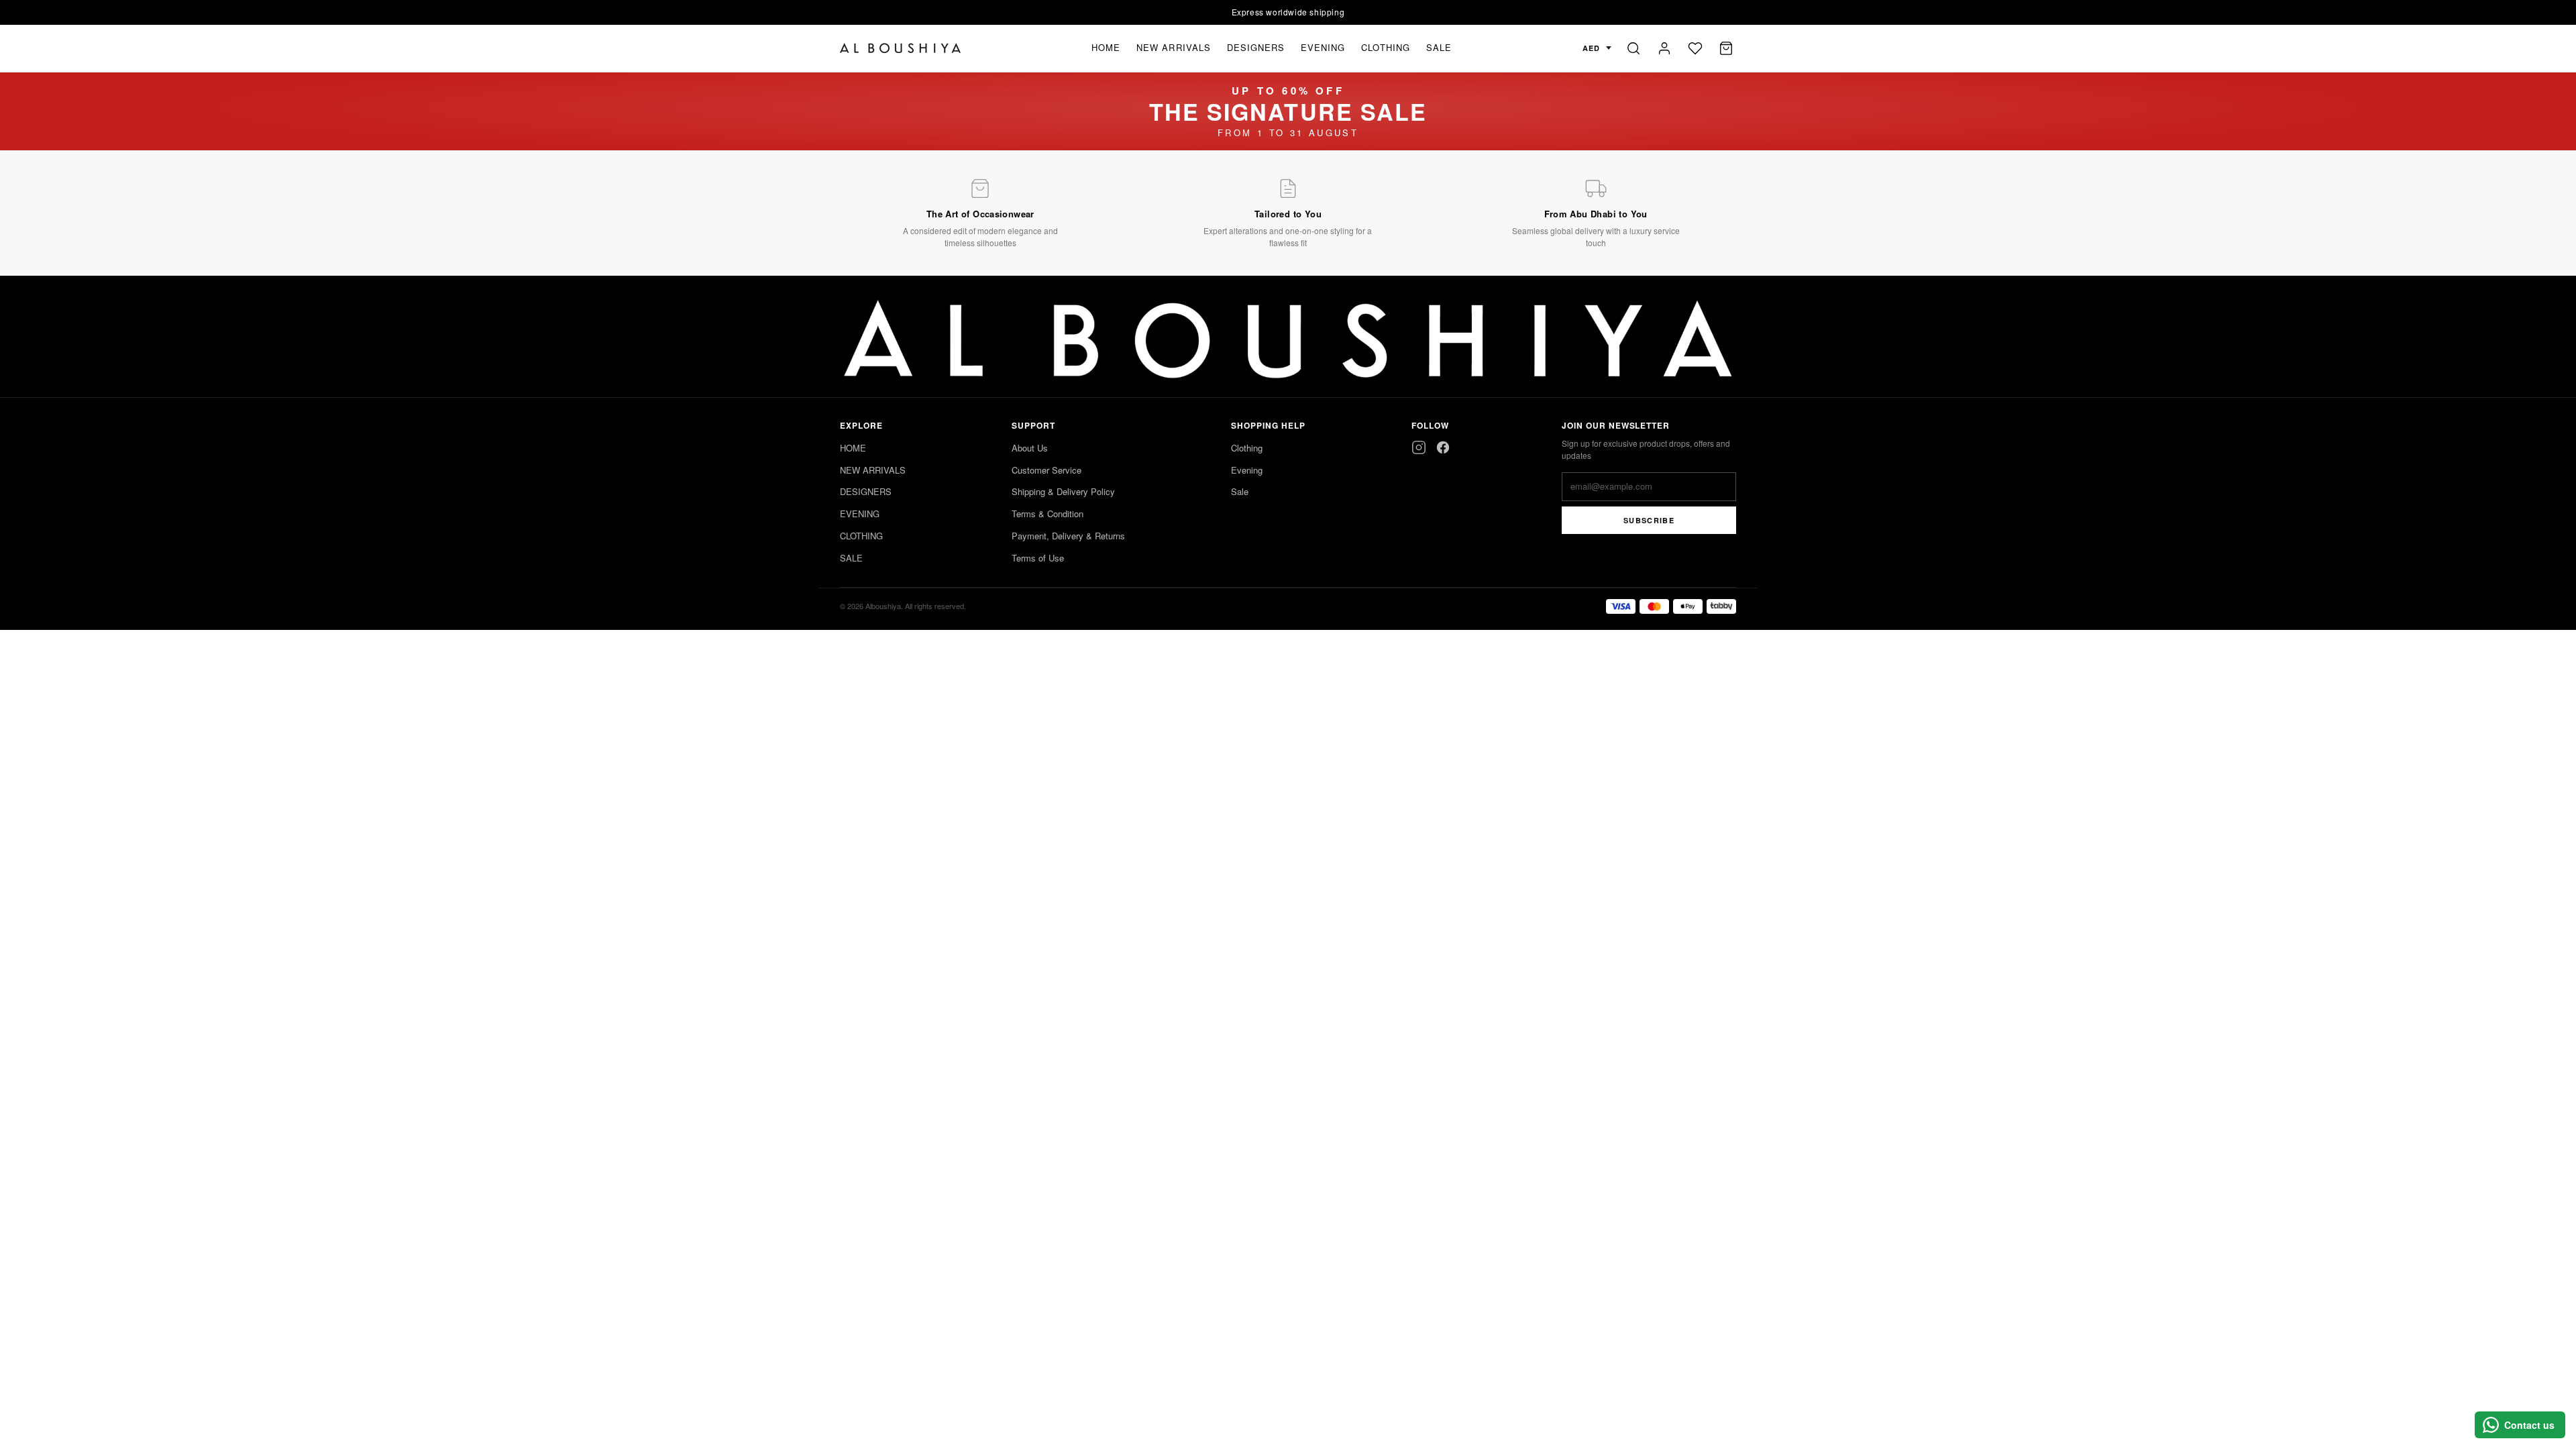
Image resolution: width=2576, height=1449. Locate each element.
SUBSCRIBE (1649, 520)
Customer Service (1046, 470)
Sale (1240, 491)
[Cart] (1726, 48)
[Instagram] (1419, 447)
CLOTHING (1385, 47)
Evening (1247, 470)
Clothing (1247, 448)
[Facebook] (1443, 447)
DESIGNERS (1256, 47)
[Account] (1664, 48)
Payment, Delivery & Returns (1068, 536)
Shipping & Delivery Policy (1063, 491)
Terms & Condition (1048, 514)
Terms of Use (1038, 558)
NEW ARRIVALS (1173, 47)
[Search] (1633, 48)
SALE (1439, 47)
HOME (1106, 47)
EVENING (1323, 47)
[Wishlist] (1695, 48)
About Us (1030, 448)
